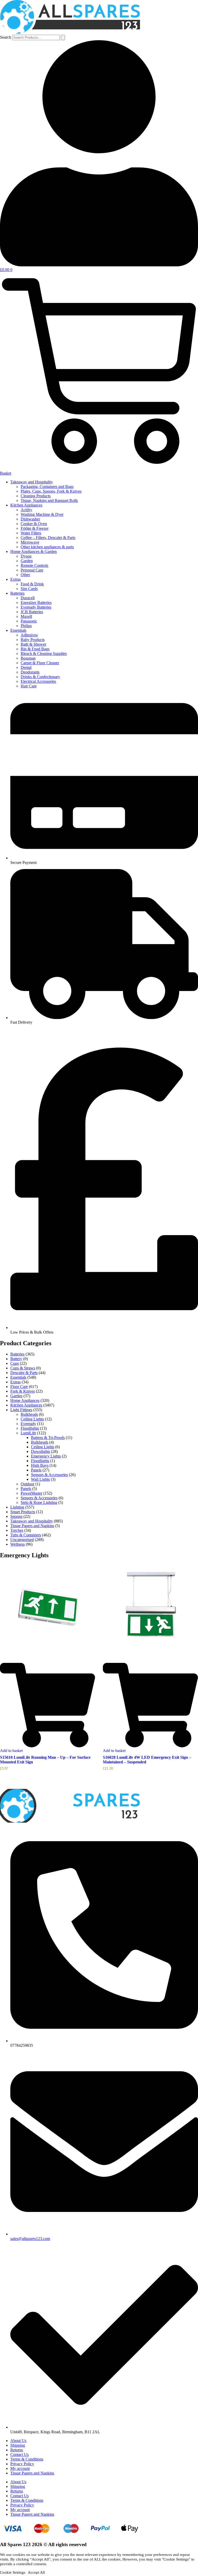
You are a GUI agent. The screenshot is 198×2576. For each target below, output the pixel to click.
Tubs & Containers (26, 1535)
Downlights (40, 1451)
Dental (26, 667)
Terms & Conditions (27, 2459)
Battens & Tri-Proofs (48, 1438)
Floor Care (19, 1387)
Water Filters (31, 533)
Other (25, 575)
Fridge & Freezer (35, 528)
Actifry (26, 510)
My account (20, 2468)
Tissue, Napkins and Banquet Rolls (49, 500)
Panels (36, 1470)
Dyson (26, 556)
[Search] (63, 37)
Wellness (18, 1544)
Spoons (16, 1516)
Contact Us (19, 2455)
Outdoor (27, 1484)
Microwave (30, 542)
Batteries (17, 593)
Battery (16, 1359)
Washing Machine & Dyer (42, 514)
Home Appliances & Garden (34, 552)
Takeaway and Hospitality (32, 482)
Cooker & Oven (34, 524)
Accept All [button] (36, 2572)
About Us (18, 2441)
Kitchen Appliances (26, 505)
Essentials (18, 630)
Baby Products (33, 640)
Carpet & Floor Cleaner (40, 663)
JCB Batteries (32, 612)
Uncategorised (22, 1540)
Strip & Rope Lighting (39, 1502)
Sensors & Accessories (49, 1475)
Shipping (18, 2445)
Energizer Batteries (36, 603)
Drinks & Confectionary (40, 677)
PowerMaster (31, 1493)
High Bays (40, 1465)
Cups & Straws (23, 1368)
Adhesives (29, 635)
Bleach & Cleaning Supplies (44, 654)
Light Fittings (21, 1410)
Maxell (26, 616)
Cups (15, 1363)
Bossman (28, 658)
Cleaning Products (36, 496)
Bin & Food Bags (35, 649)
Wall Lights (40, 1479)
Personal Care (32, 570)
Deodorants (30, 672)
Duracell (28, 598)
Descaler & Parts (24, 1373)
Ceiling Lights (32, 1419)
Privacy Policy (22, 2464)
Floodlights (30, 1428)
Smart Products (23, 1512)
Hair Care (29, 686)
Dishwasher (30, 519)
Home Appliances (25, 1400)
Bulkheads (29, 1414)
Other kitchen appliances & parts (47, 547)
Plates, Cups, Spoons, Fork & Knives (51, 491)
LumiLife (28, 1433)
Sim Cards (29, 589)
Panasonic (29, 621)
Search (6, 37)
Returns (17, 2450)
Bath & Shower (33, 644)
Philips (26, 626)
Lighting (17, 1507)
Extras (15, 579)
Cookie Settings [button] (13, 2572)
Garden (27, 561)
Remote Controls (34, 565)
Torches (17, 1530)
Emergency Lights (46, 1456)
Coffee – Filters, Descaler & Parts (48, 538)
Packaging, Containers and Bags (47, 487)
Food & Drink (32, 584)
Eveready (28, 1424)
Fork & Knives (23, 1391)
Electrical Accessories (38, 681)
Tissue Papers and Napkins (32, 1526)
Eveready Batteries (36, 607)
